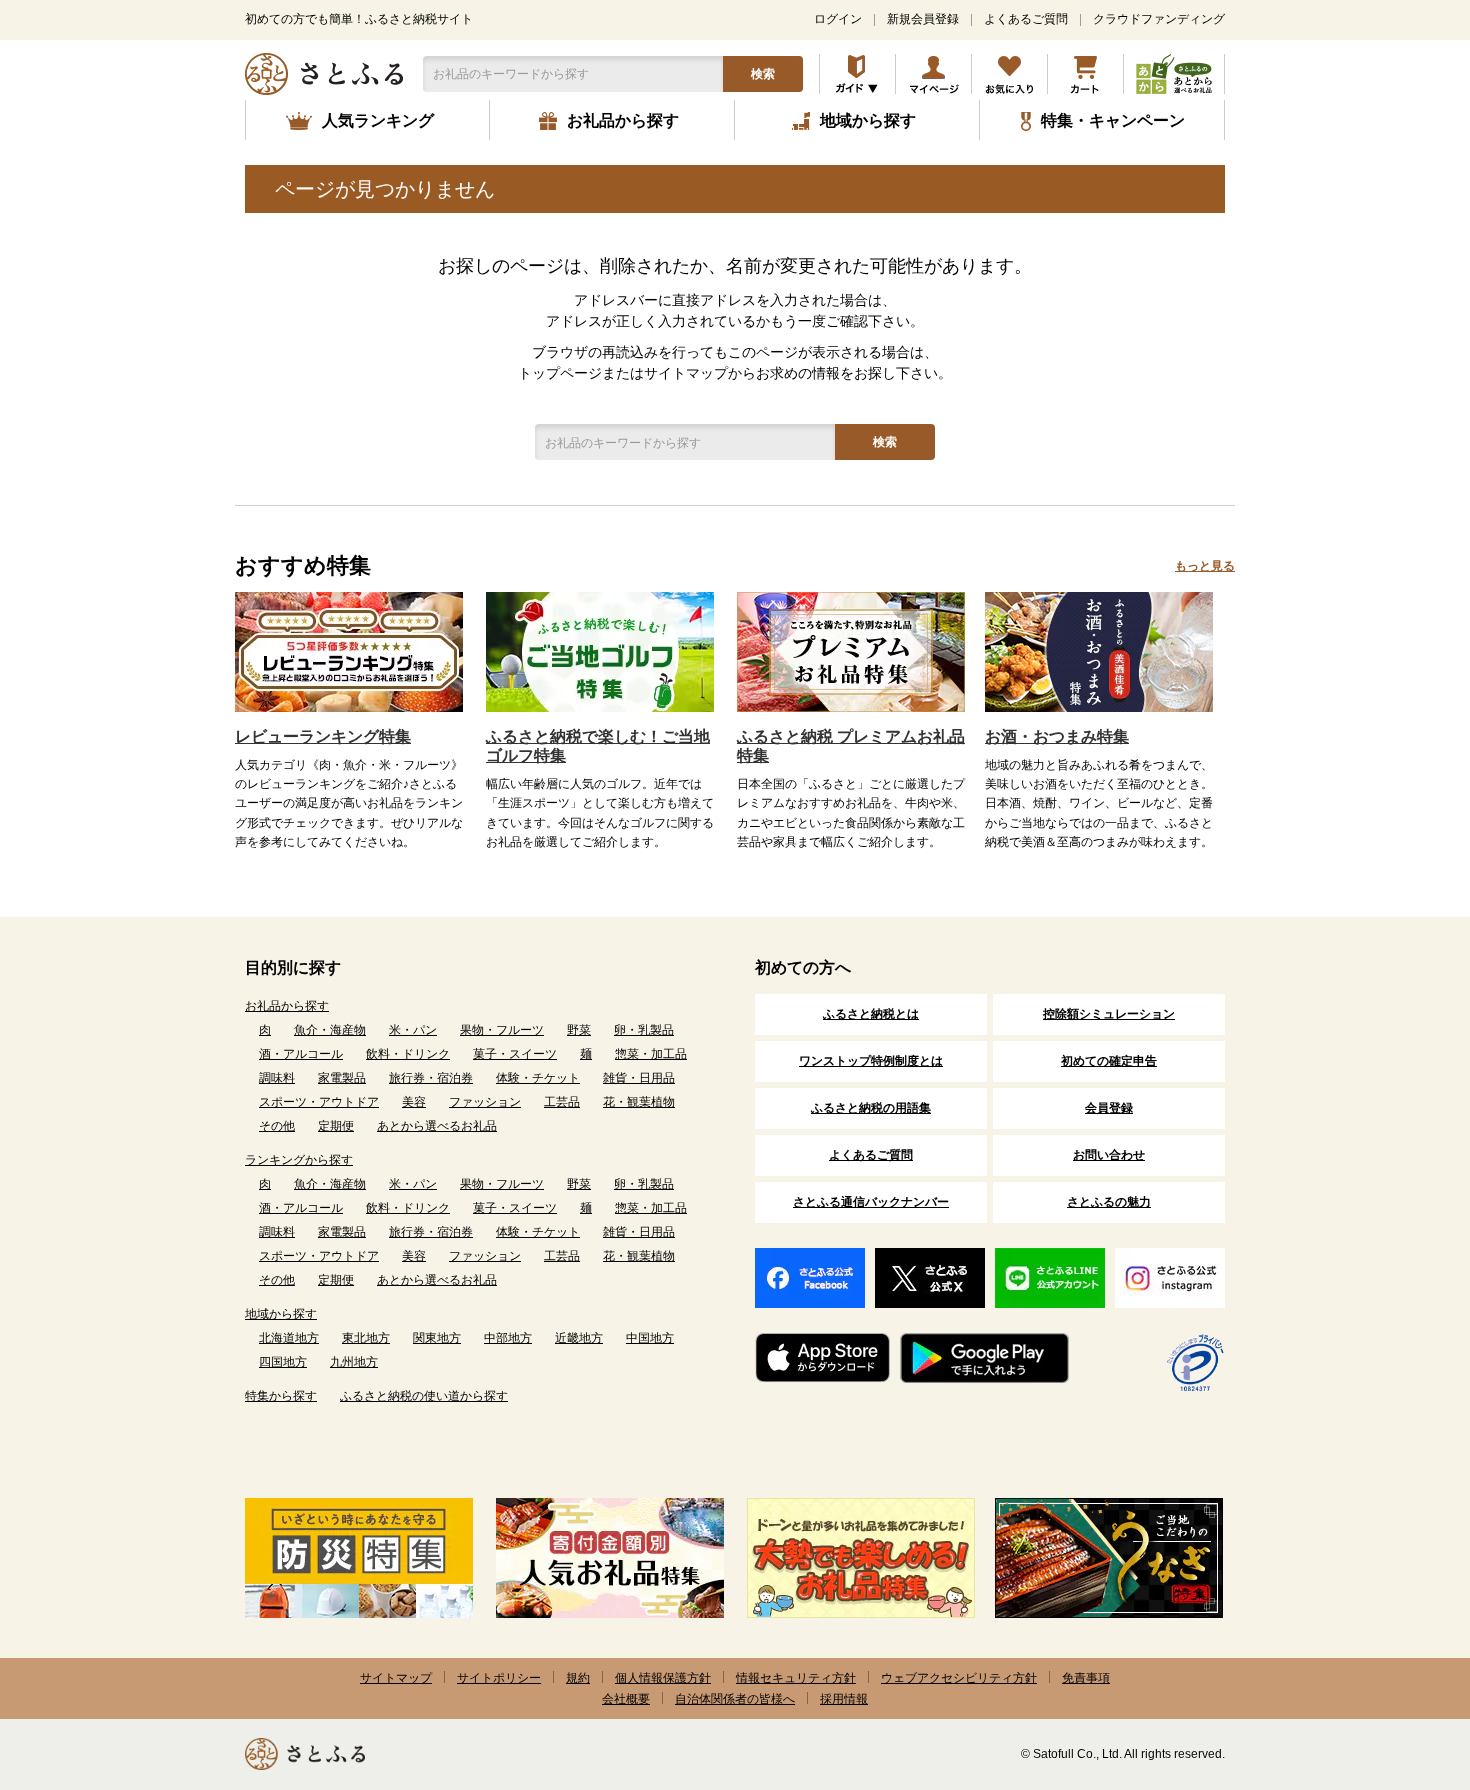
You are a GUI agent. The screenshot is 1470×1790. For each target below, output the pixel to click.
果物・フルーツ (502, 1030)
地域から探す (281, 1314)
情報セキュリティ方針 (796, 1678)
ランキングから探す (299, 1160)
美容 (414, 1102)
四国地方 (283, 1362)
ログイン (838, 19)
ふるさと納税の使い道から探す (424, 1396)
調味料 (277, 1078)
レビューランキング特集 (323, 736)
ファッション (485, 1102)
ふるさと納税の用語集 (871, 1108)
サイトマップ (396, 1678)
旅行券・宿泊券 (431, 1078)
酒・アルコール (301, 1054)
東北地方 (366, 1338)
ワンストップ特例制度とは (871, 1061)
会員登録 (1109, 1108)
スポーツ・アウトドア (319, 1102)
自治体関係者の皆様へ (735, 1699)
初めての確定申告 (1109, 1061)
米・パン (413, 1030)
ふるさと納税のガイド (857, 74)
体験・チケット (538, 1078)
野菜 (579, 1030)
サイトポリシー (499, 1678)
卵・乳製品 (644, 1030)
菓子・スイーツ (515, 1054)
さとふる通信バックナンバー (871, 1202)
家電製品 (342, 1078)
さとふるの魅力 (1109, 1202)
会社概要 (626, 1699)
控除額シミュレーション (1109, 1014)
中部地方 (508, 1338)
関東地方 (437, 1338)
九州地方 (354, 1362)
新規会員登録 (923, 19)
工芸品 (562, 1102)
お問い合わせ (1109, 1155)
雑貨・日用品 (639, 1078)
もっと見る (1205, 566)
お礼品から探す (287, 1006)
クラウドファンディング (1159, 19)
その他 (277, 1126)
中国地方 (650, 1338)
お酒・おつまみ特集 (1057, 736)
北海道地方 (289, 1338)
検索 (763, 74)
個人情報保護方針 (663, 1678)
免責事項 (1086, 1678)
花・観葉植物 (639, 1102)
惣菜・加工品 (651, 1054)
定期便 (336, 1126)
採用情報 (844, 1699)
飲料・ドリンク (408, 1054)
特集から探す (281, 1396)
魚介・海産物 (330, 1030)
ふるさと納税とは (871, 1014)
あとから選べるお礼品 (437, 1126)
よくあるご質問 (1026, 19)
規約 (578, 1678)
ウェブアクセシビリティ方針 (959, 1678)
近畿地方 (579, 1338)
